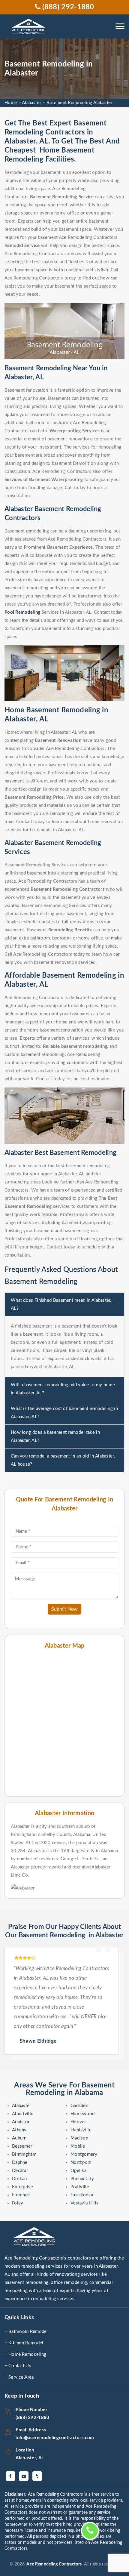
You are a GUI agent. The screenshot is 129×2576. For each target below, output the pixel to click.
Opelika (78, 2171)
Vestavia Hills (84, 2203)
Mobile (78, 2146)
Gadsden (79, 2106)
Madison (79, 2138)
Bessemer (22, 2146)
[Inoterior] (30, 27)
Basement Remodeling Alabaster (79, 103)
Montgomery (84, 2154)
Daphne (20, 2163)
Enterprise (22, 2187)
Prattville (80, 2187)
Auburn (19, 2138)
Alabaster (31, 103)
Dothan (19, 2179)
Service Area (21, 2377)
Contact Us (20, 2366)
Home (11, 103)
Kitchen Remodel (26, 2343)
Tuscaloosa (82, 2195)
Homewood (82, 2114)
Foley (18, 2203)
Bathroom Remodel (28, 2332)
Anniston (21, 2122)
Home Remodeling (27, 2354)
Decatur (20, 2171)
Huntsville (81, 2130)
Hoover (78, 2122)
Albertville (23, 2114)
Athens (19, 2130)
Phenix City (82, 2179)
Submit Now (64, 1609)
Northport (81, 2163)
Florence (21, 2195)
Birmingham (24, 2154)
